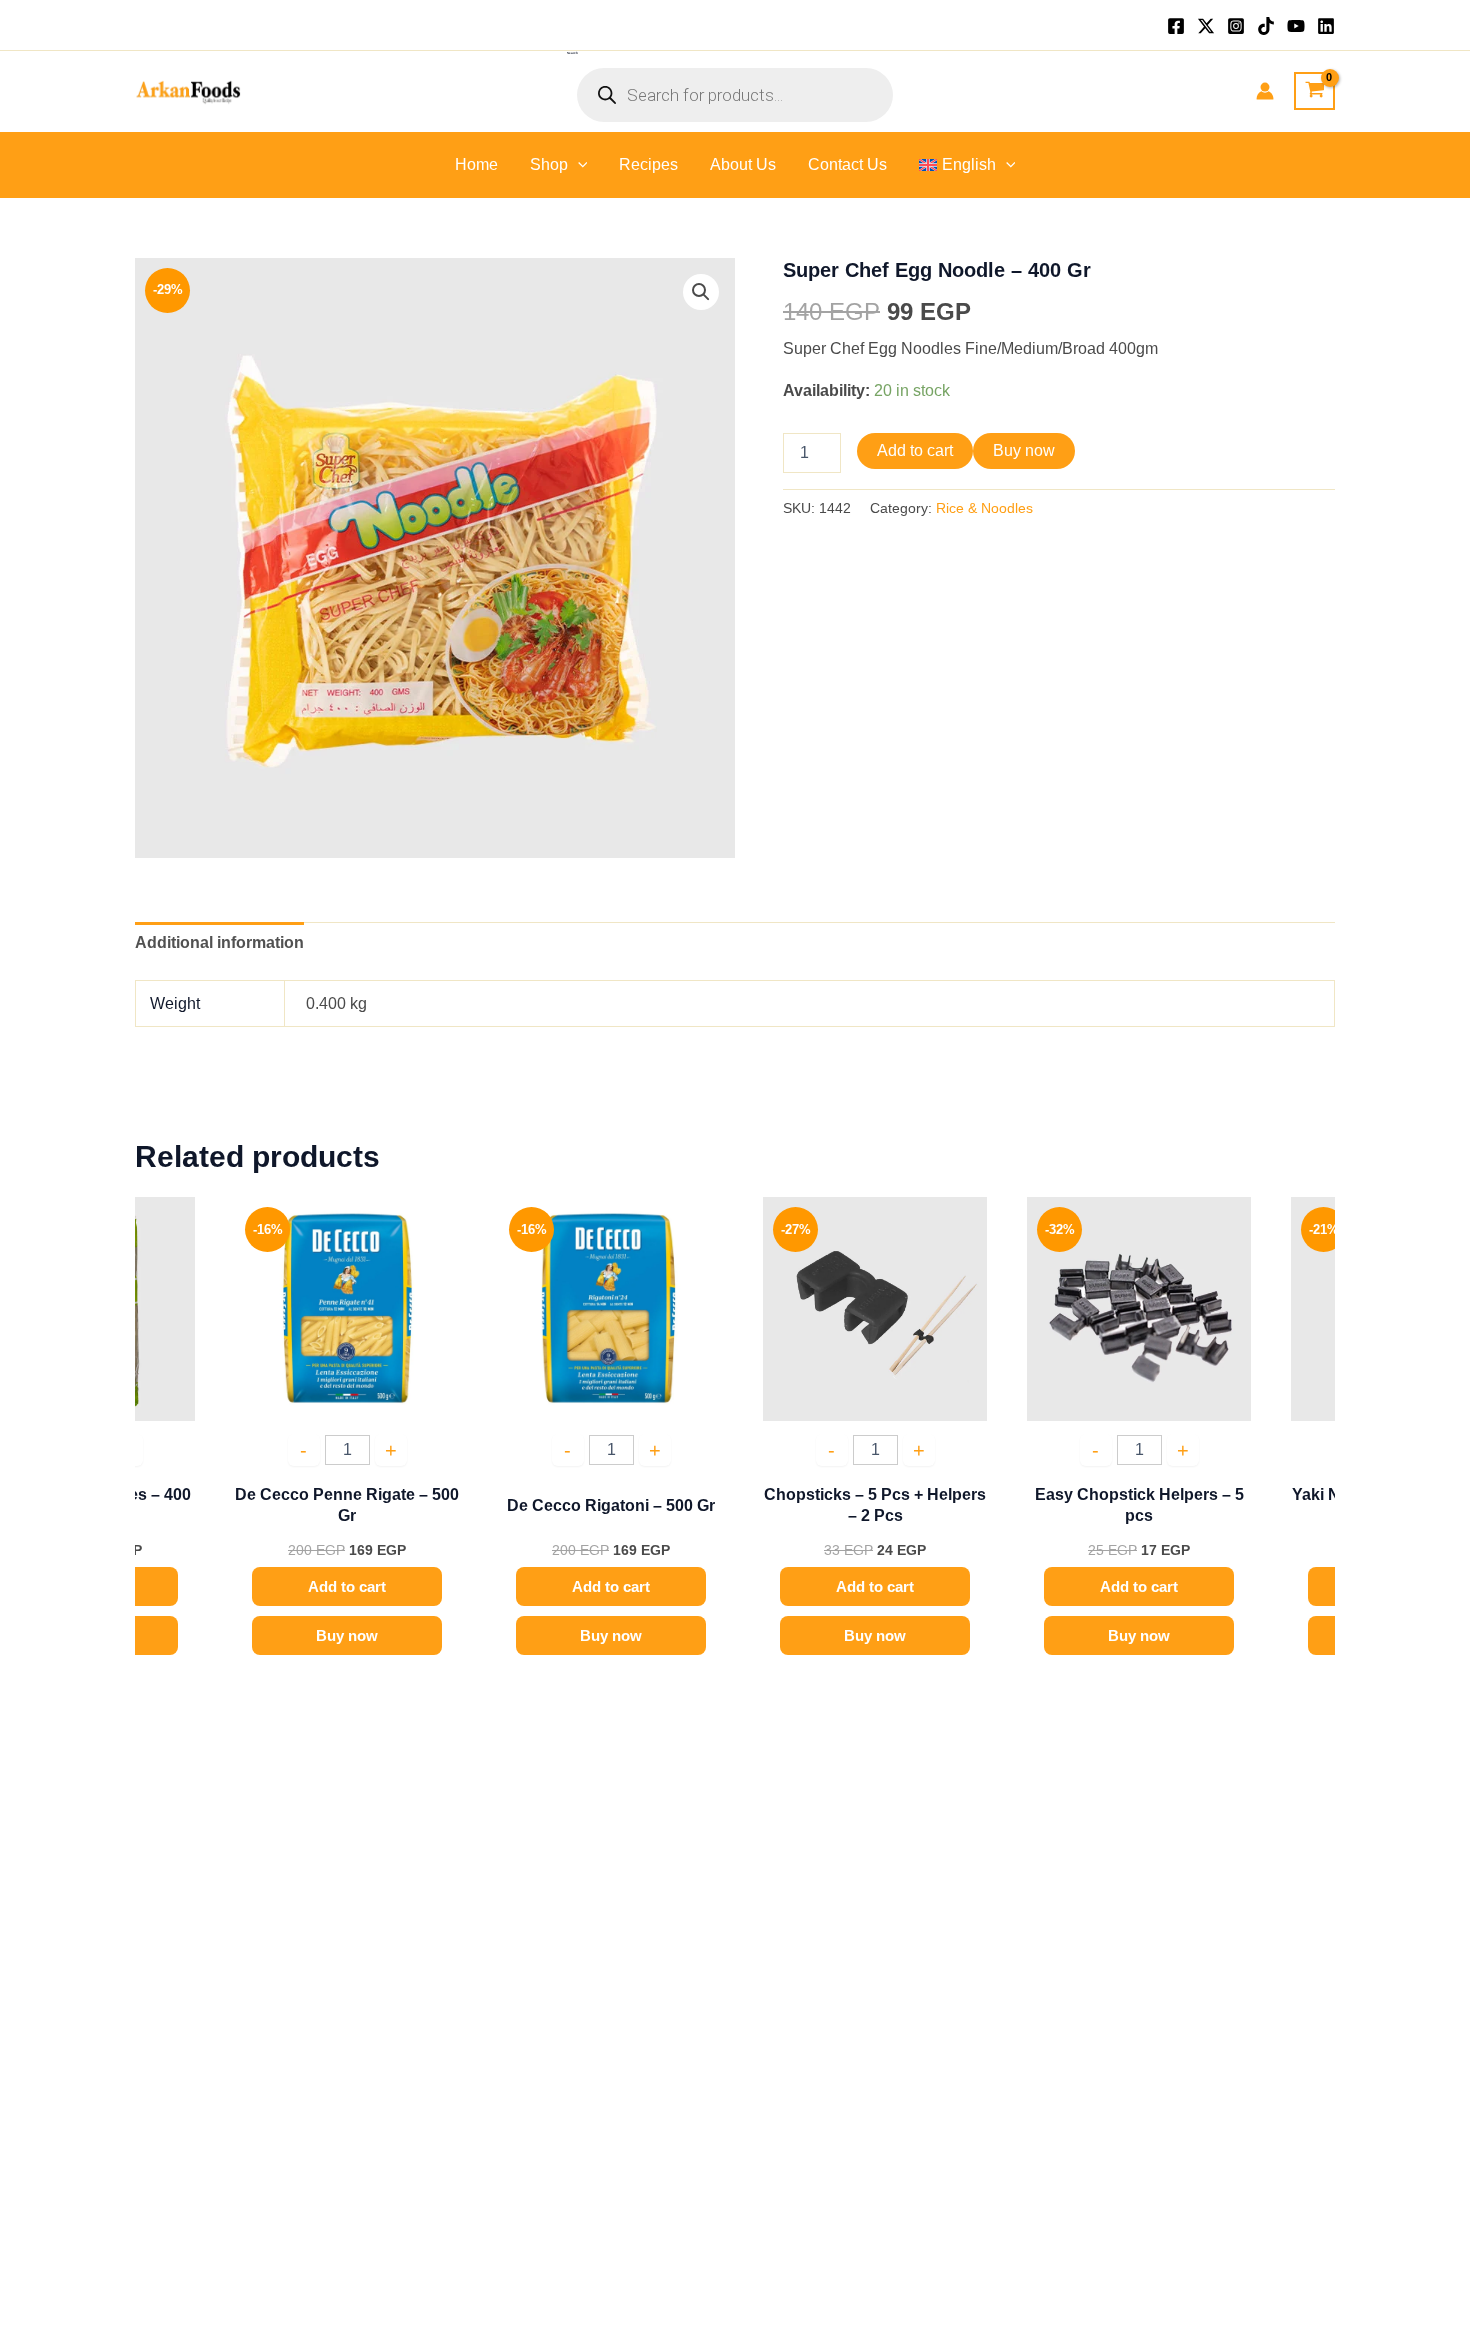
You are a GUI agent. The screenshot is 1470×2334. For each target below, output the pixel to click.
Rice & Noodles (984, 508)
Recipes (648, 164)
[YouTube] (1296, 26)
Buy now (1024, 450)
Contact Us (847, 164)
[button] (578, 165)
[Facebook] (1176, 26)
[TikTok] (1266, 26)
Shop (549, 164)
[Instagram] (1236, 26)
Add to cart (915, 450)
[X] (1206, 26)
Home (476, 164)
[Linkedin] (1326, 26)
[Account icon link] (1265, 91)
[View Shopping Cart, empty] (1314, 91)
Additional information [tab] (219, 942)
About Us (743, 164)
